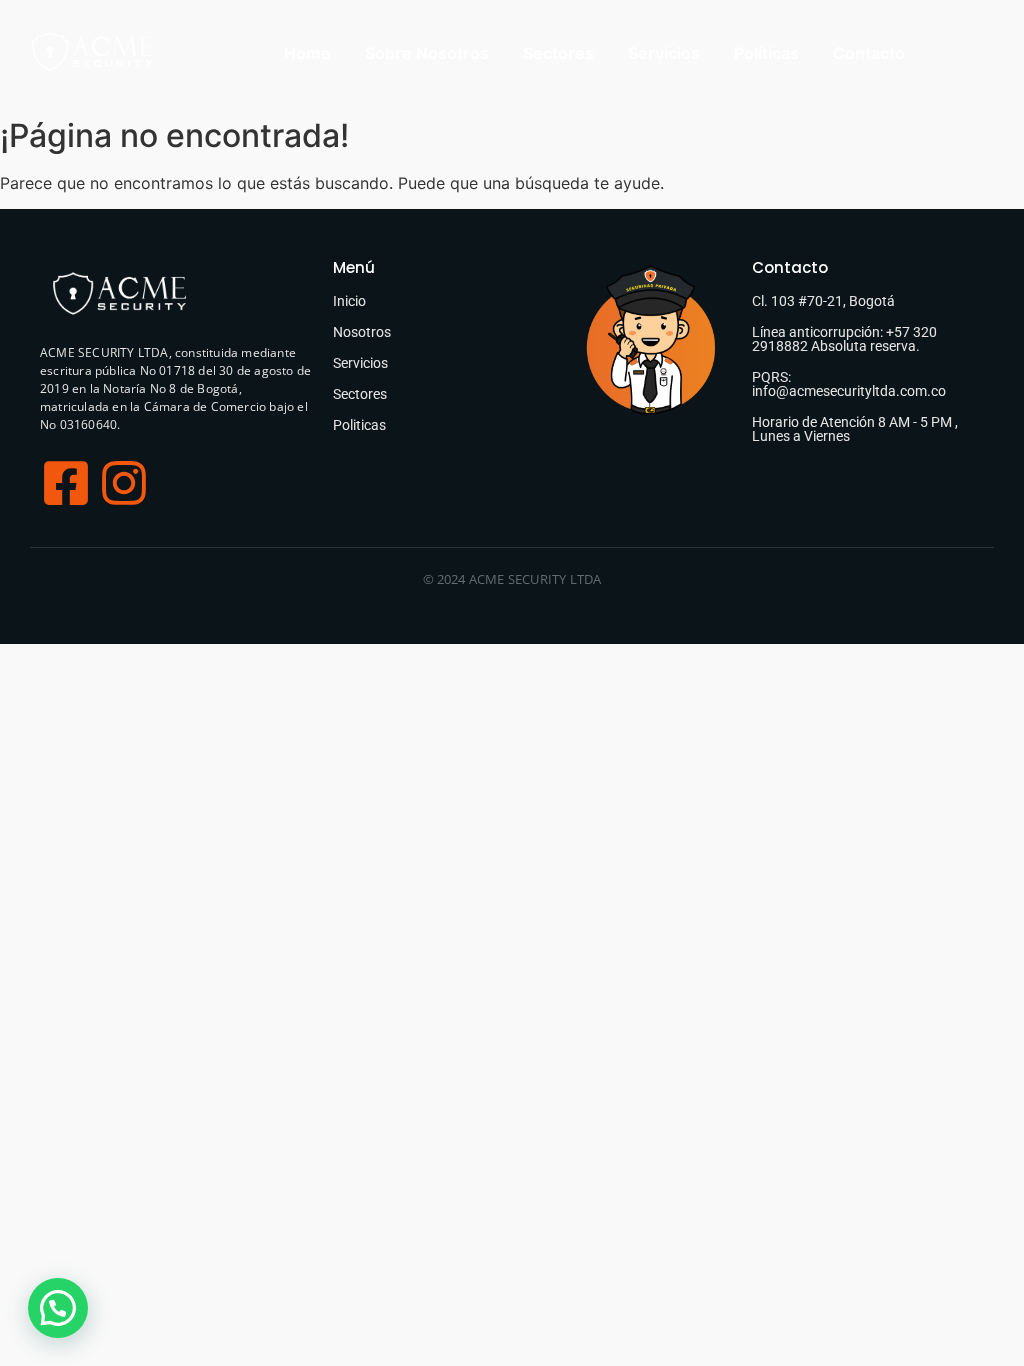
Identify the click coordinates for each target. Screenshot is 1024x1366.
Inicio (349, 301)
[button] (58, 1308)
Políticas (766, 53)
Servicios (664, 53)
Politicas (359, 425)
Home (307, 53)
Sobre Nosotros (427, 53)
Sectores (558, 53)
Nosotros (362, 332)
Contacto (869, 53)
